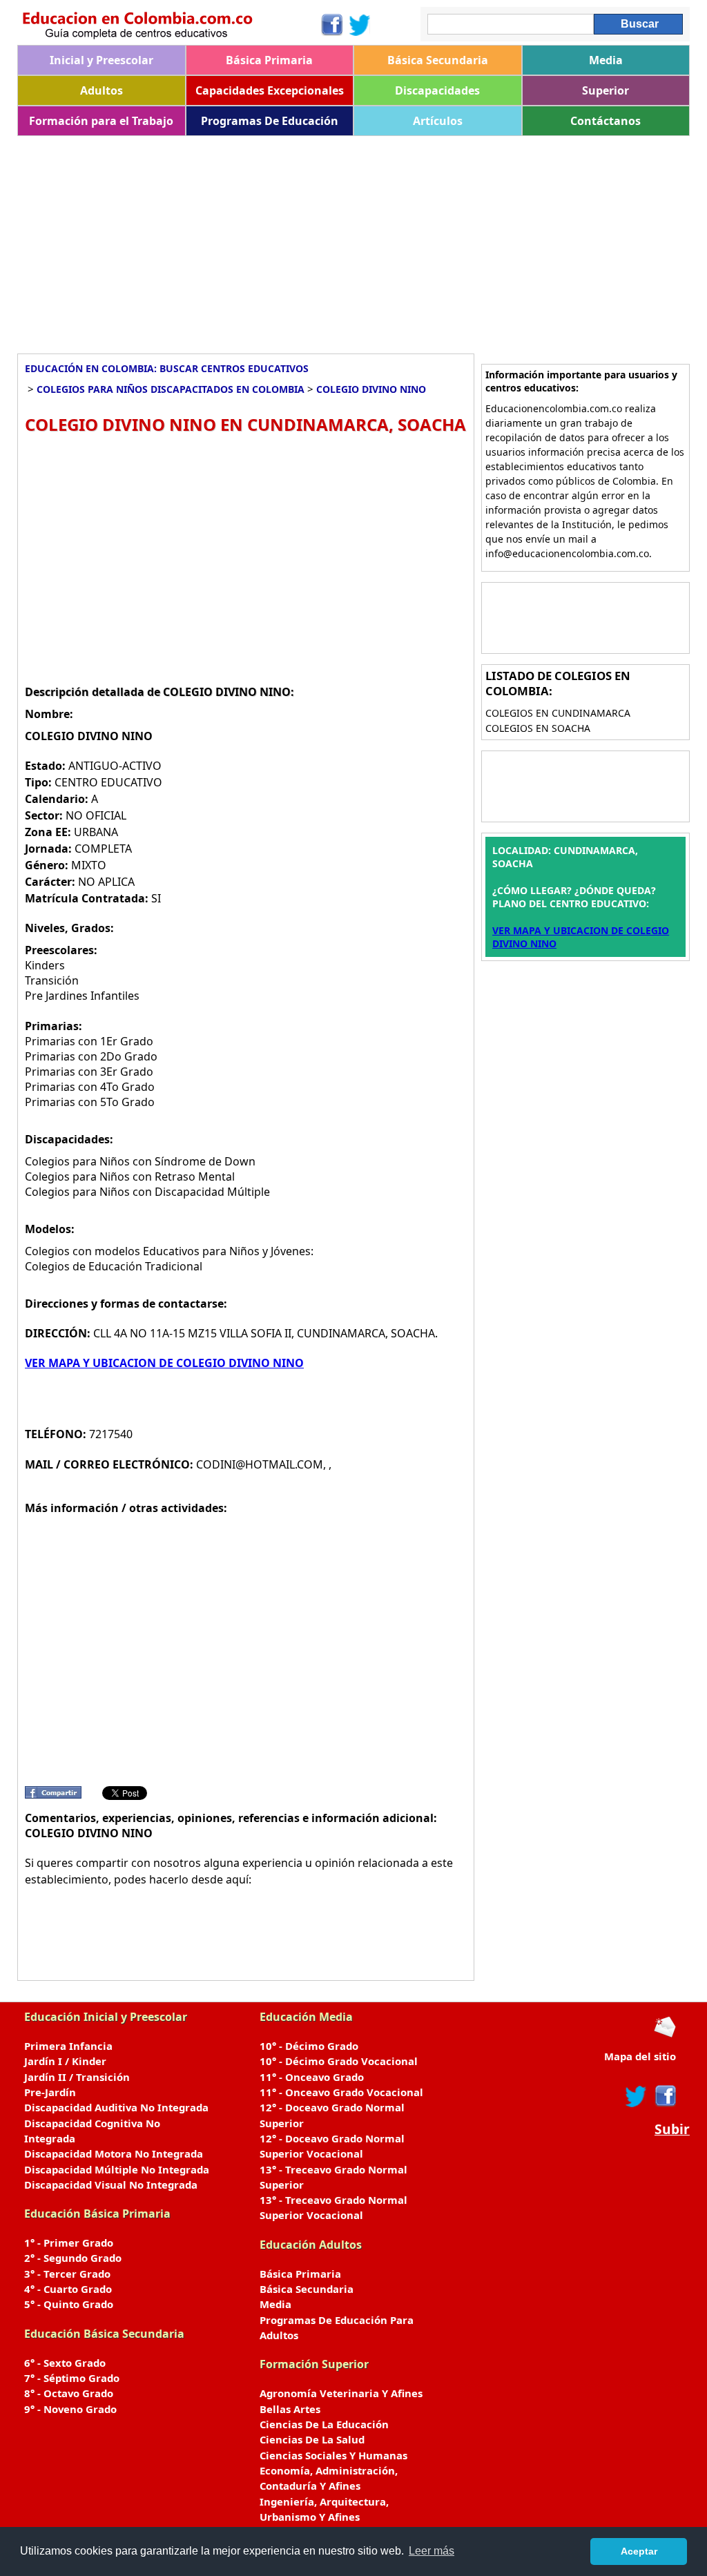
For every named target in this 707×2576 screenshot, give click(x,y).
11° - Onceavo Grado (312, 2077)
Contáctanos (606, 121)
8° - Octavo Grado (69, 2393)
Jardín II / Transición (77, 2077)
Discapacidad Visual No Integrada (111, 2185)
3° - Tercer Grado (67, 2274)
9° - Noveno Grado (70, 2409)
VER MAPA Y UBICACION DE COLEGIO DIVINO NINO (164, 1363)
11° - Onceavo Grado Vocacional (341, 2092)
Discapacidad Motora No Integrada (114, 2153)
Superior (606, 90)
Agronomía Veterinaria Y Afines (341, 2393)
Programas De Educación (270, 121)
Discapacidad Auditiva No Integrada (116, 2107)
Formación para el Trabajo (101, 121)
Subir (672, 2129)
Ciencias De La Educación (324, 2424)
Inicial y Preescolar (101, 60)
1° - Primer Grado (69, 2243)
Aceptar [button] (639, 2551)
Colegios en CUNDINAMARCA (558, 713)
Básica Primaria (269, 60)
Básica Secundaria (438, 60)
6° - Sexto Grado (65, 2363)
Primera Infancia (68, 2046)
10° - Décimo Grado (309, 2046)
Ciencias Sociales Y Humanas (333, 2455)
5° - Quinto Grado (69, 2304)
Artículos (438, 121)
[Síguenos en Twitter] (360, 25)
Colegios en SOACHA (538, 728)
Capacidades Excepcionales (270, 90)
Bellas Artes (290, 2409)
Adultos (101, 90)
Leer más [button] (432, 2551)
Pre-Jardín (50, 2092)
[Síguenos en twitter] (636, 2096)
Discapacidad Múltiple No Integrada (117, 2169)
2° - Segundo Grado (73, 2258)
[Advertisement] (353, 240)
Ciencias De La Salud (312, 2439)
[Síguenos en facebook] (665, 2096)
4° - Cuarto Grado (68, 2289)
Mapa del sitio (640, 2056)
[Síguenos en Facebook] (331, 25)
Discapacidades (437, 90)
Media (606, 60)
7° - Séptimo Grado (72, 2378)
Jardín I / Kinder (65, 2061)
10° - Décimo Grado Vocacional (339, 2061)
